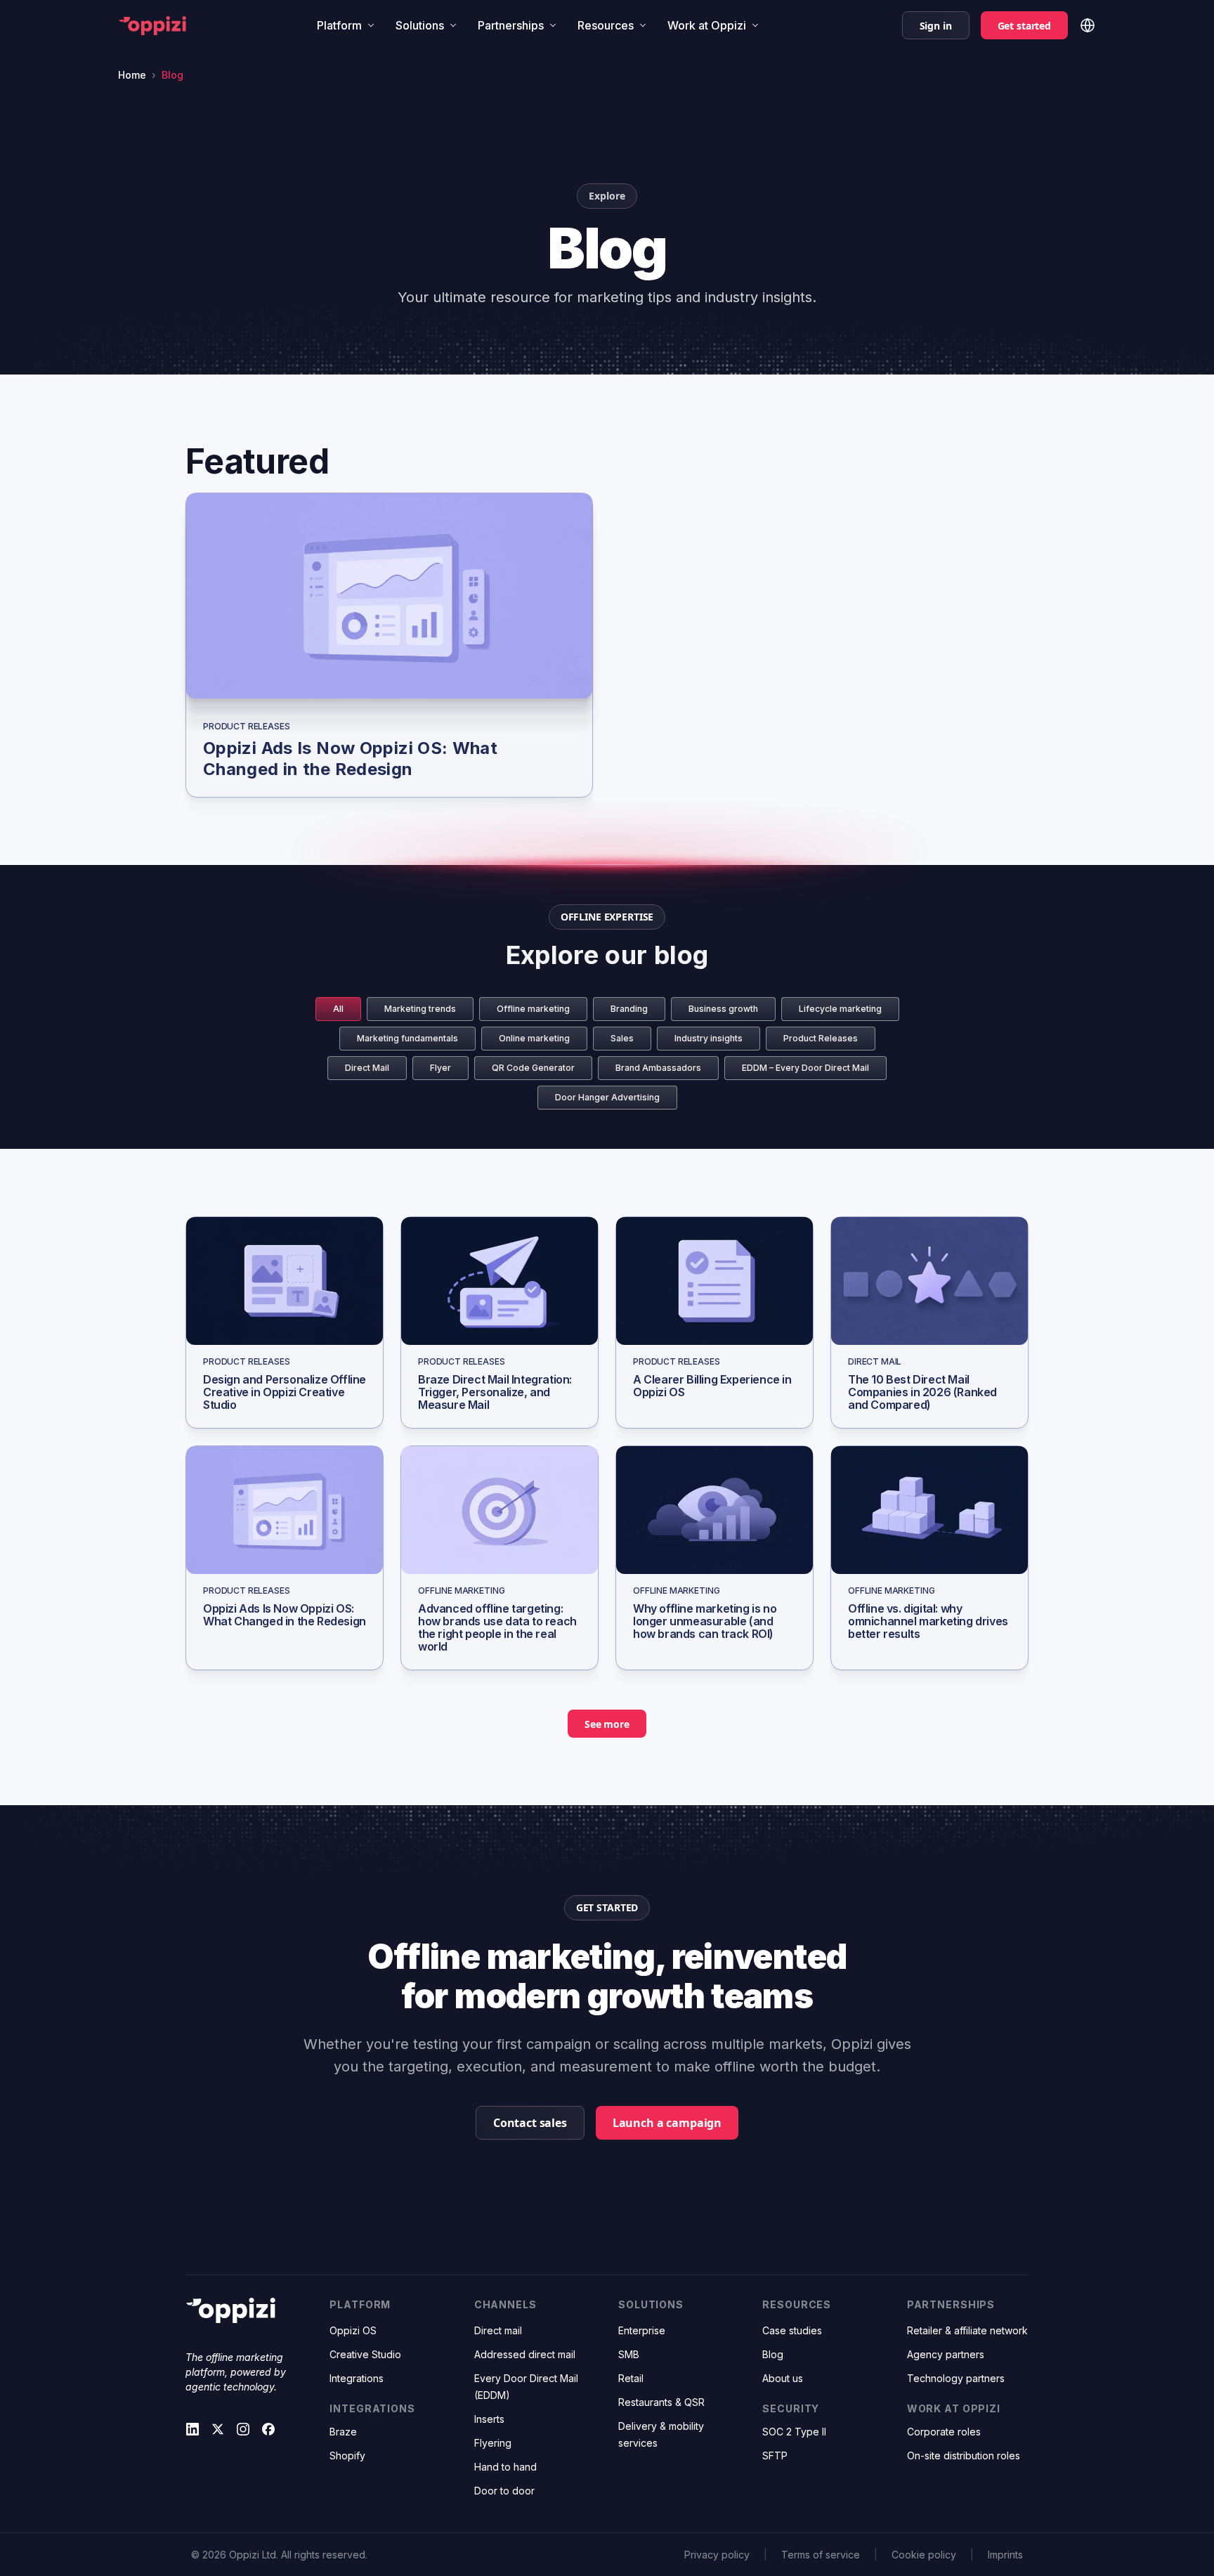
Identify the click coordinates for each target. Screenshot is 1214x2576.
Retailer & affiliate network (967, 2330)
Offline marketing (533, 1009)
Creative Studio (365, 2354)
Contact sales (530, 2123)
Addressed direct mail (525, 2354)
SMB (629, 2354)
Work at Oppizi (707, 25)
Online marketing (534, 1038)
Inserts (489, 2419)
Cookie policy (924, 2555)
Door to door (504, 2491)
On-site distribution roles (964, 2455)
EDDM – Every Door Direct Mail (805, 1068)
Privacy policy (717, 2555)
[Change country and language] (1088, 25)
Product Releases (821, 1038)
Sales (622, 1038)
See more (607, 1724)
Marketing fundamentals (407, 1038)
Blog (773, 2354)
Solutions (420, 25)
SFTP (775, 2455)
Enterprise (642, 2330)
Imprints (1005, 2555)
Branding (629, 1009)
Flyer (440, 1068)
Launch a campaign (667, 2123)
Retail (631, 2378)
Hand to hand (505, 2467)
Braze (343, 2432)
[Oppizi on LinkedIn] (192, 2429)
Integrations (357, 2378)
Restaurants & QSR (661, 2402)
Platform (339, 25)
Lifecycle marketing (840, 1009)
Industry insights (709, 1038)
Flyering (493, 2443)
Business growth (723, 1009)
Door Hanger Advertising (607, 1097)
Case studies (792, 2330)
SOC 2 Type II (794, 2432)
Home (132, 75)
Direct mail (498, 2330)
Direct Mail (367, 1068)
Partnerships (511, 25)
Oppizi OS (353, 2330)
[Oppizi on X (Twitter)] (218, 2429)
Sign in (936, 26)
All (338, 1009)
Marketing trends (420, 1009)
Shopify (347, 2455)
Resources (606, 25)
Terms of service (821, 2555)
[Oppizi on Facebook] (268, 2429)
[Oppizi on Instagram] (243, 2429)
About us (783, 2378)
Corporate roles (944, 2432)
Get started (1024, 26)
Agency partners (946, 2354)
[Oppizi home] (152, 26)
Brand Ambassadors (658, 1068)
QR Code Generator (533, 1068)
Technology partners (956, 2378)
